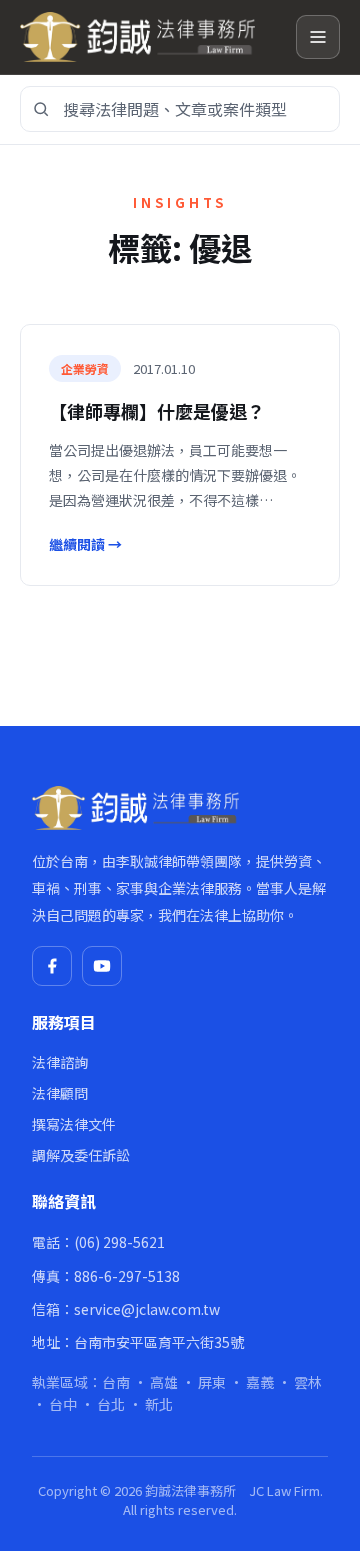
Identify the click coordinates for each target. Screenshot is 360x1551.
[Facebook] (52, 966)
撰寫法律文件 (74, 1124)
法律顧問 (60, 1093)
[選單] (318, 37)
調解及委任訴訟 (81, 1155)
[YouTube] (102, 966)
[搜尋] (41, 109)
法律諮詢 (60, 1062)
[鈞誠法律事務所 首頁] (150, 37)
